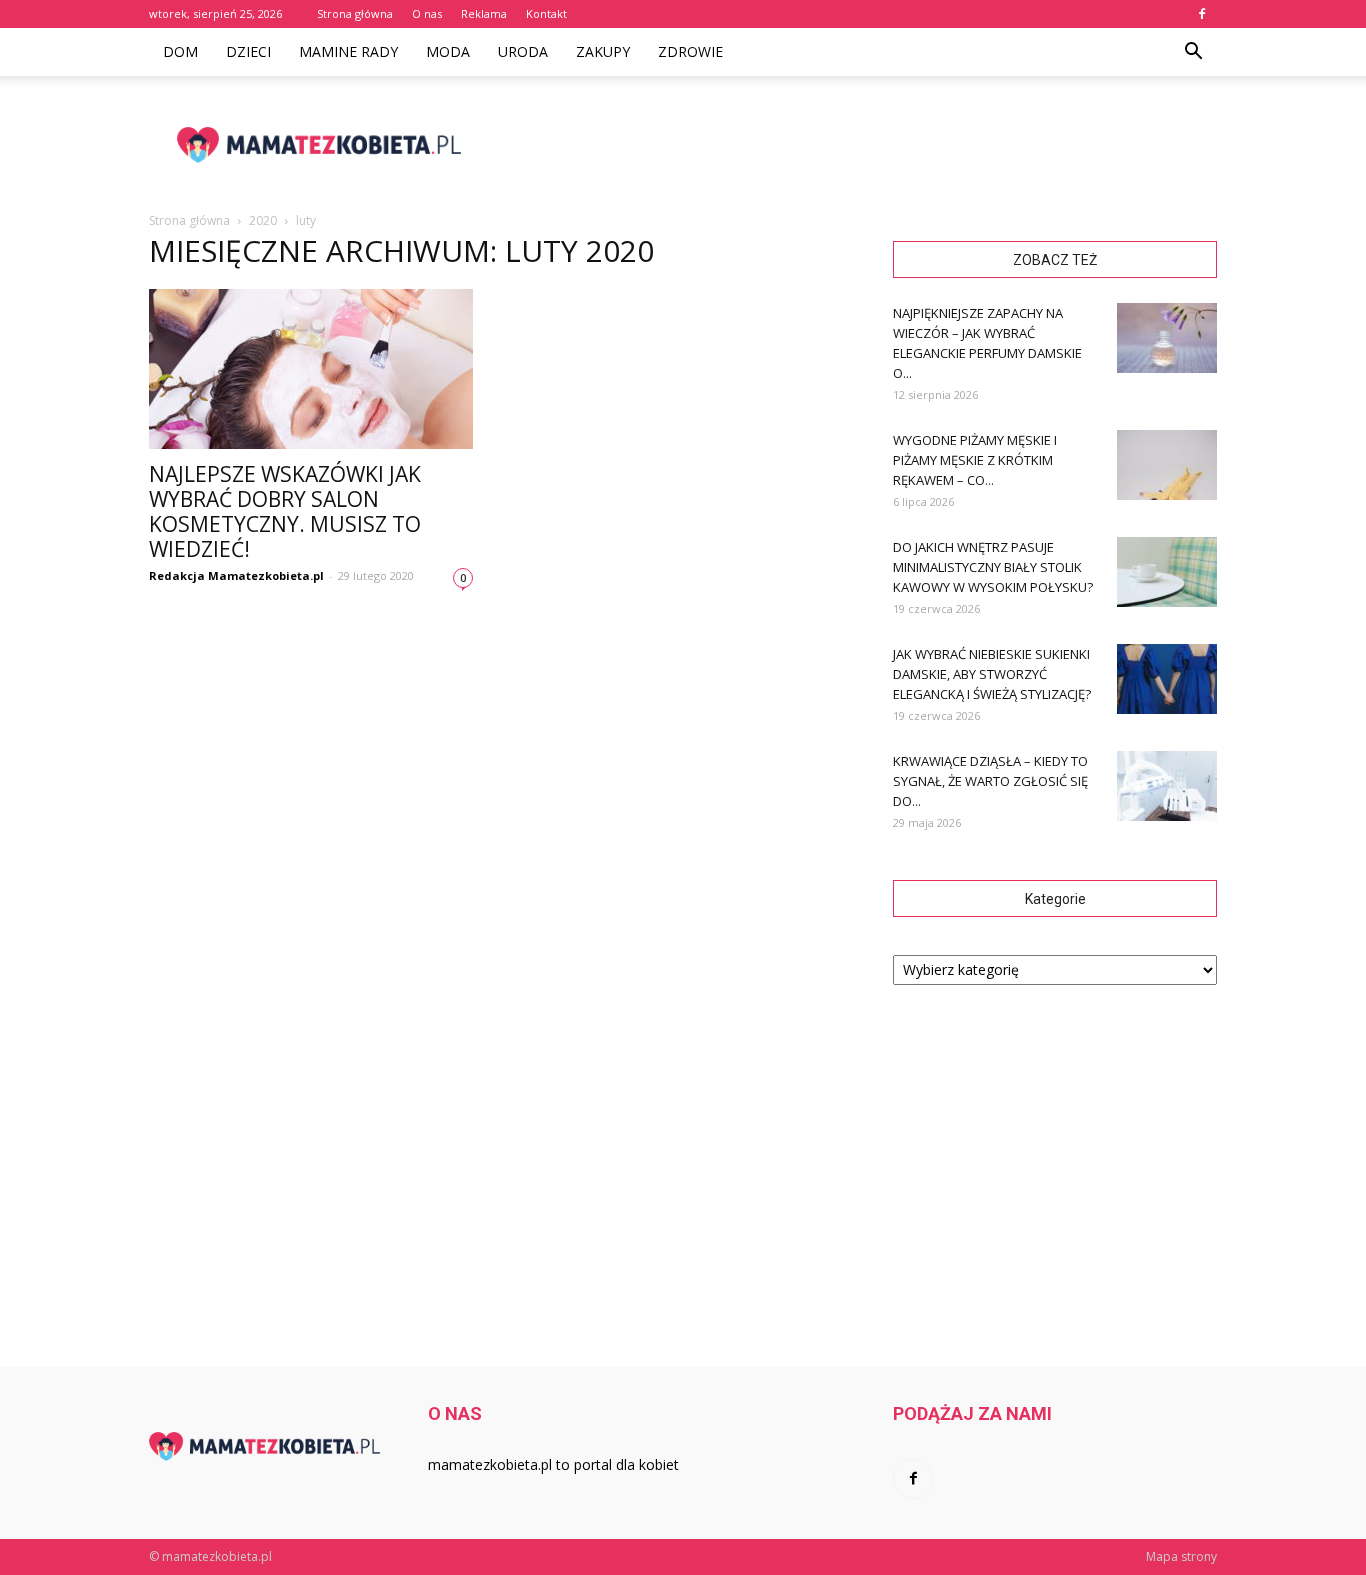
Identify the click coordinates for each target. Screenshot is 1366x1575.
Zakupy (603, 51)
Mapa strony (1181, 1556)
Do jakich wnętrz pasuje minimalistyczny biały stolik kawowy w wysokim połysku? (993, 567)
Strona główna (355, 13)
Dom (180, 51)
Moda (448, 51)
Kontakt (546, 13)
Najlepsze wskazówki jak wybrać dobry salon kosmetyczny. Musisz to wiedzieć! (285, 511)
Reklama (484, 13)
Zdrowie (690, 51)
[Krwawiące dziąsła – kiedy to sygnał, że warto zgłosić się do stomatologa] (1167, 786)
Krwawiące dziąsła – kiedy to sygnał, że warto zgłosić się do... (990, 781)
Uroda (523, 51)
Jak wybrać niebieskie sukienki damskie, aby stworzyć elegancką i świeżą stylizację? (992, 674)
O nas (427, 13)
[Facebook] (1202, 14)
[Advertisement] (853, 145)
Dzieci (248, 51)
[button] (1193, 52)
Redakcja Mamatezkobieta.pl (236, 575)
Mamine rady (348, 51)
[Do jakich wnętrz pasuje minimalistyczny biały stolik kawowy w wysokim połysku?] (1167, 572)
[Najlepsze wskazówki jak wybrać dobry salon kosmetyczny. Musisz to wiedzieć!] (311, 369)
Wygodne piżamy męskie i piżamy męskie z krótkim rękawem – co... (975, 460)
